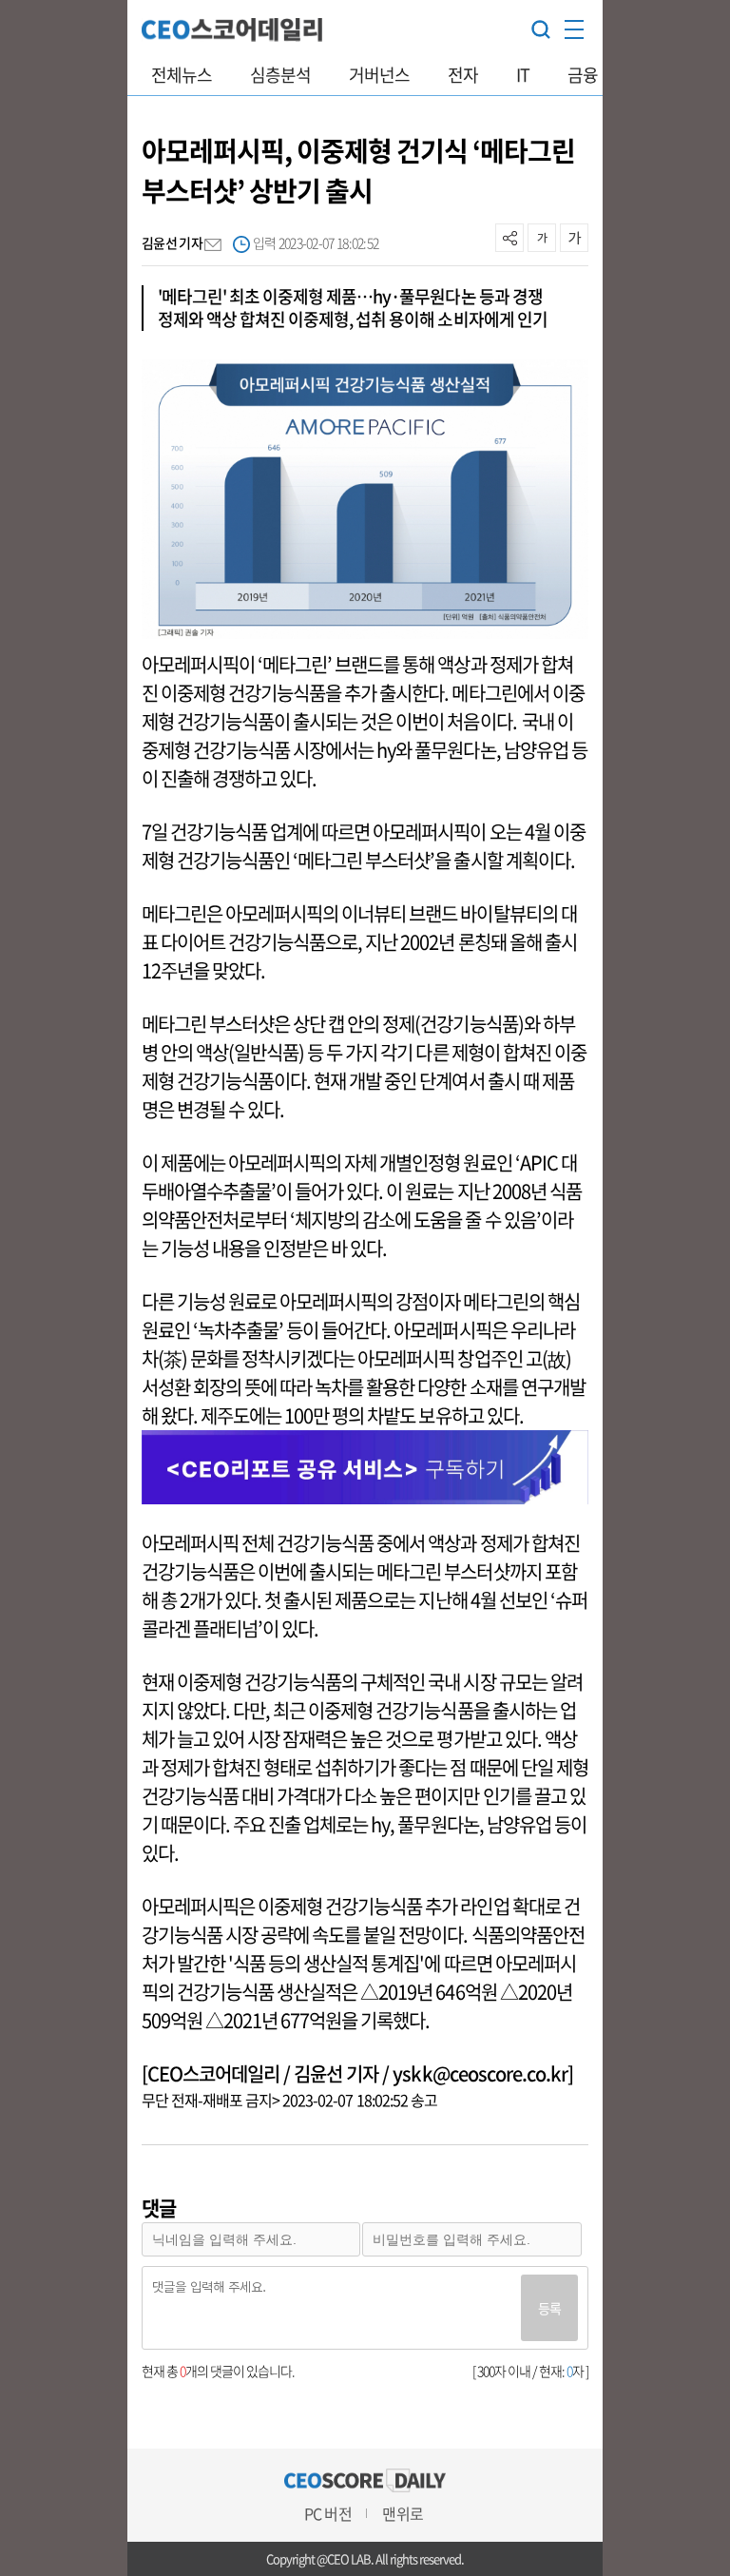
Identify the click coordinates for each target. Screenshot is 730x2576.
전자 (463, 75)
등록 (549, 2308)
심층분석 (280, 75)
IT (523, 75)
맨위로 (402, 2513)
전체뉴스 (182, 75)
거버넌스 (379, 75)
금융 (583, 75)
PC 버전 (327, 2513)
